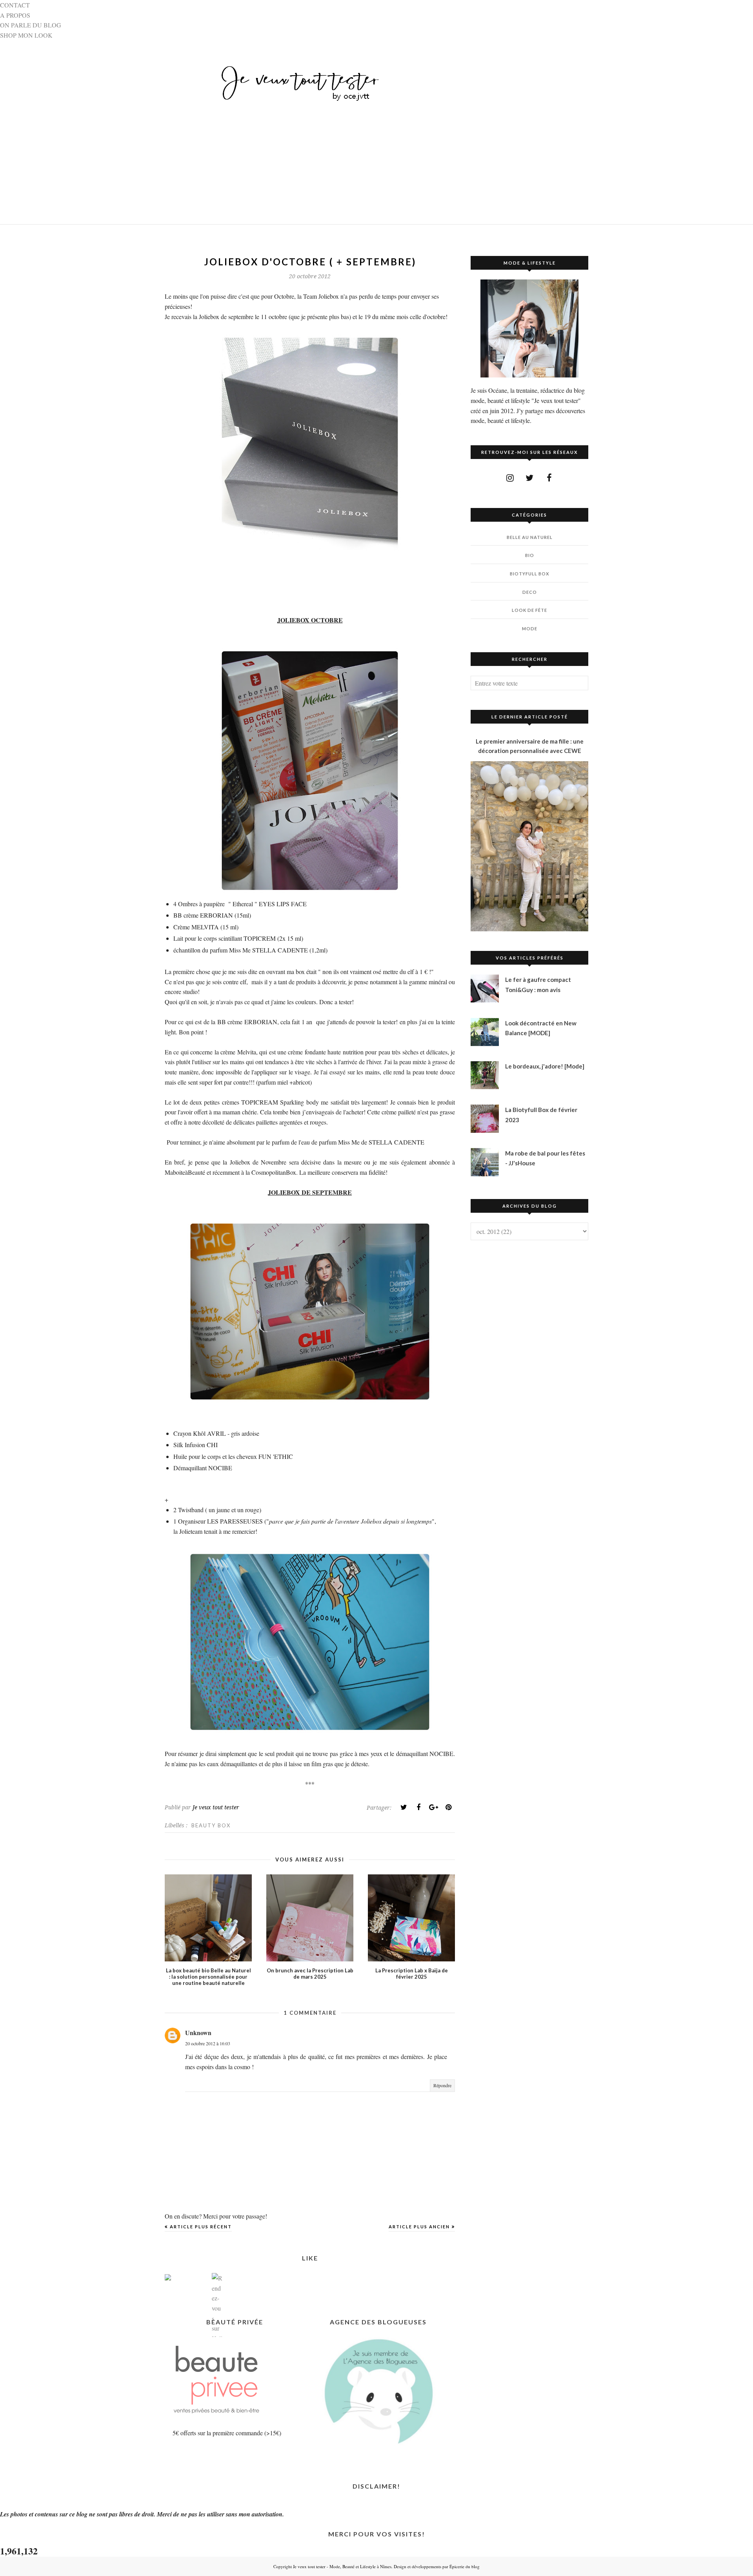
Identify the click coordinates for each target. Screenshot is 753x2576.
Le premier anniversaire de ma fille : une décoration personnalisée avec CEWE (530, 746)
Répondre (442, 2085)
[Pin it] (448, 1807)
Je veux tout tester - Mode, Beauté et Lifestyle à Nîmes (342, 2566)
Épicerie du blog (465, 2566)
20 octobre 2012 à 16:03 (208, 2043)
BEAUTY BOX (211, 1825)
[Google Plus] (433, 1807)
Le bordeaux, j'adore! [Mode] (545, 1066)
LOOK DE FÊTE (529, 610)
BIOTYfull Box (529, 574)
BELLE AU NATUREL (530, 537)
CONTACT (15, 5)
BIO (530, 555)
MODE (530, 629)
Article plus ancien (419, 2227)
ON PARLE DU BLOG (31, 25)
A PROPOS (15, 15)
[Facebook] (418, 1807)
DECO (530, 592)
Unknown (198, 2033)
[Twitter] (404, 1807)
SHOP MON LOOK (26, 35)
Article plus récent (201, 2227)
